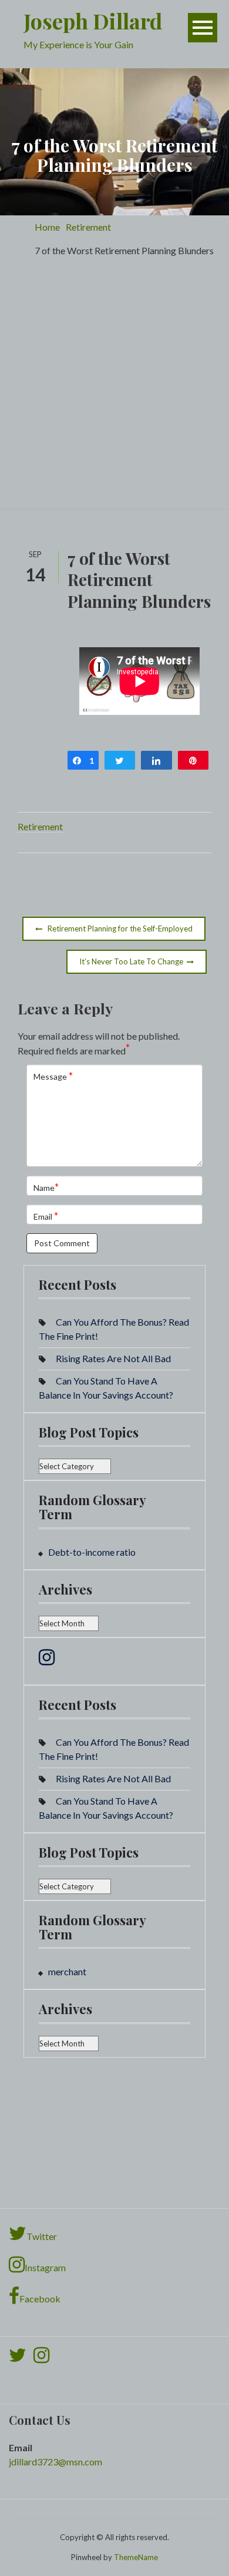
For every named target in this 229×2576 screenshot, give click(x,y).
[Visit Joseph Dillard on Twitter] (18, 2358)
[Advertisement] (114, 388)
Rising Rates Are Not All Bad (113, 1358)
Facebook (40, 2299)
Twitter (42, 2236)
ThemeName (136, 2557)
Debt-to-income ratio (92, 1552)
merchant (67, 1971)
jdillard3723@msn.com (55, 2462)
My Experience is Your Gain (78, 44)
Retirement (40, 826)
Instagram (45, 2267)
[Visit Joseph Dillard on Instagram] (47, 1660)
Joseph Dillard (93, 21)
